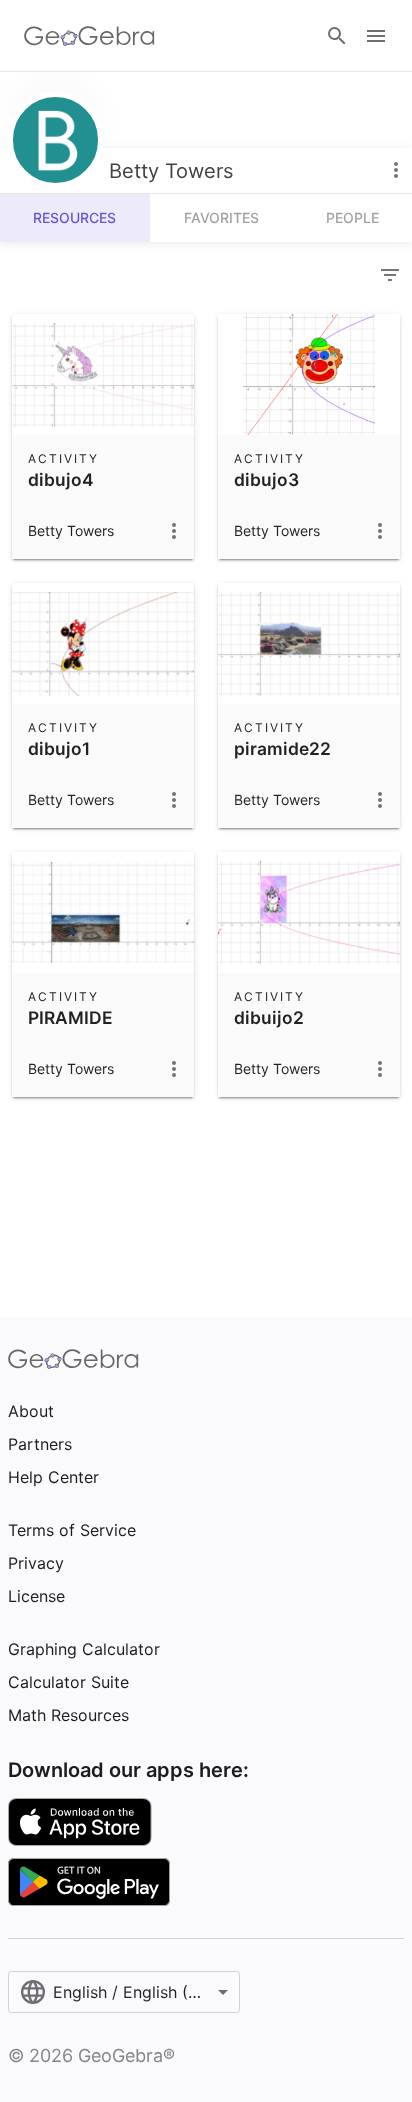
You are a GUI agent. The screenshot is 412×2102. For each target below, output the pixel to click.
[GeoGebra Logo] (89, 36)
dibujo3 (266, 479)
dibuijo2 (269, 1017)
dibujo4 (61, 479)
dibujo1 (59, 748)
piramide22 (282, 748)
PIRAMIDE (70, 1017)
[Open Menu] (376, 36)
